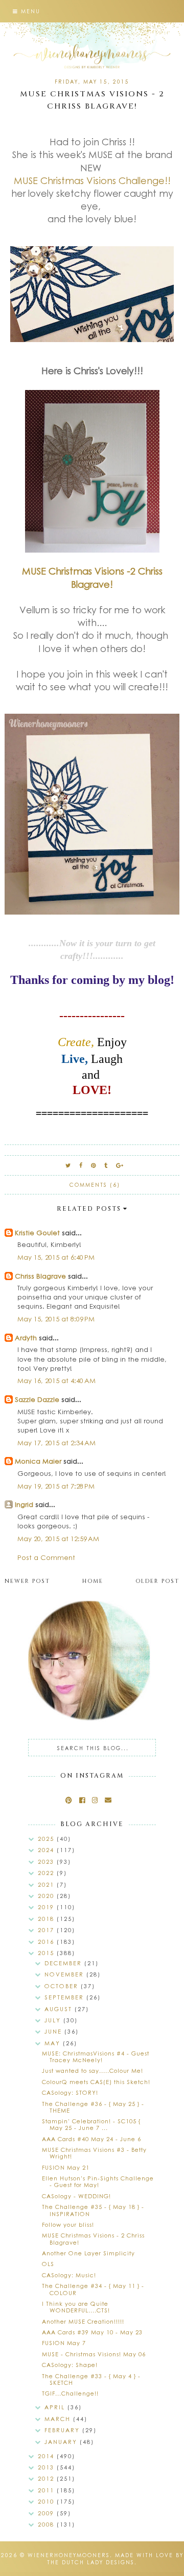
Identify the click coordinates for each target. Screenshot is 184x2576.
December (64, 1963)
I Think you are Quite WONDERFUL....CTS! (76, 2307)
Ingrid (24, 1504)
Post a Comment (46, 1557)
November (65, 1974)
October (63, 1986)
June (54, 2031)
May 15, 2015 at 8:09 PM (56, 1319)
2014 (47, 2456)
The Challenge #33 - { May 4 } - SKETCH (91, 2379)
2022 (47, 1873)
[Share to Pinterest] (94, 1165)
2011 (47, 2490)
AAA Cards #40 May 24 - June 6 (91, 2139)
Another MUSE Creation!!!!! (83, 2321)
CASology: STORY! (70, 2092)
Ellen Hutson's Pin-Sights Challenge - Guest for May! (98, 2181)
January (62, 2442)
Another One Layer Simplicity (88, 2253)
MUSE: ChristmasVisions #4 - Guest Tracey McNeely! (96, 2057)
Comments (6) (95, 1185)
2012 (47, 2478)
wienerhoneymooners (69, 2555)
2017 (47, 1930)
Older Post (157, 1581)
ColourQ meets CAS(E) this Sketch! (96, 2082)
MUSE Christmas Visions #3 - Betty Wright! (94, 2153)
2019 (47, 1907)
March (59, 2419)
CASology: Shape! (70, 2365)
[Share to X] (68, 1165)
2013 (47, 2467)
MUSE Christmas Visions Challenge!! (92, 180)
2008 (47, 2524)
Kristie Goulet (37, 1232)
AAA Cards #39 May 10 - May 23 (92, 2332)
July (54, 2020)
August (60, 2009)
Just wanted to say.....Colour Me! (93, 2071)
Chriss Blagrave (40, 1276)
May (54, 2043)
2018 (47, 1919)
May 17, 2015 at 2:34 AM (56, 1442)
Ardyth (26, 1337)
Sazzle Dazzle (37, 1399)
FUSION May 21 (66, 2167)
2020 (47, 1896)
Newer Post (27, 1581)
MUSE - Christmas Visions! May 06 (94, 2354)
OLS (48, 2264)
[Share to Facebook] (81, 1165)
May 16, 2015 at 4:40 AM (56, 1380)
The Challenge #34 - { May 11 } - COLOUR (93, 2289)
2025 (47, 1839)
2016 (47, 1942)
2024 (47, 1850)
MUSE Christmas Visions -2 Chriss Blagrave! (92, 577)
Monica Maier (38, 1461)
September (65, 1997)
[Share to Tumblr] (106, 1165)
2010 (47, 2501)
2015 (47, 1953)
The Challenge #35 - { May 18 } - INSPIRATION (93, 2210)
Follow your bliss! (68, 2224)
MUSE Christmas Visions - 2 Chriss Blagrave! (93, 2239)
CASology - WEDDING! (76, 2196)
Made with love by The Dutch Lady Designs (115, 2559)
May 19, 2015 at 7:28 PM (56, 1486)
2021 (47, 1884)
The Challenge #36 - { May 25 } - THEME (93, 2107)
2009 (47, 2513)
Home (93, 1581)
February (63, 2430)
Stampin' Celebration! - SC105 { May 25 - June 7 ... (91, 2124)
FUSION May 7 (64, 2343)
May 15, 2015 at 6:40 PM (56, 1257)
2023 (47, 1862)
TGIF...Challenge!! (70, 2393)
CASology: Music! (69, 2275)
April (56, 2407)
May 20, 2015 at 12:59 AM (58, 1538)
